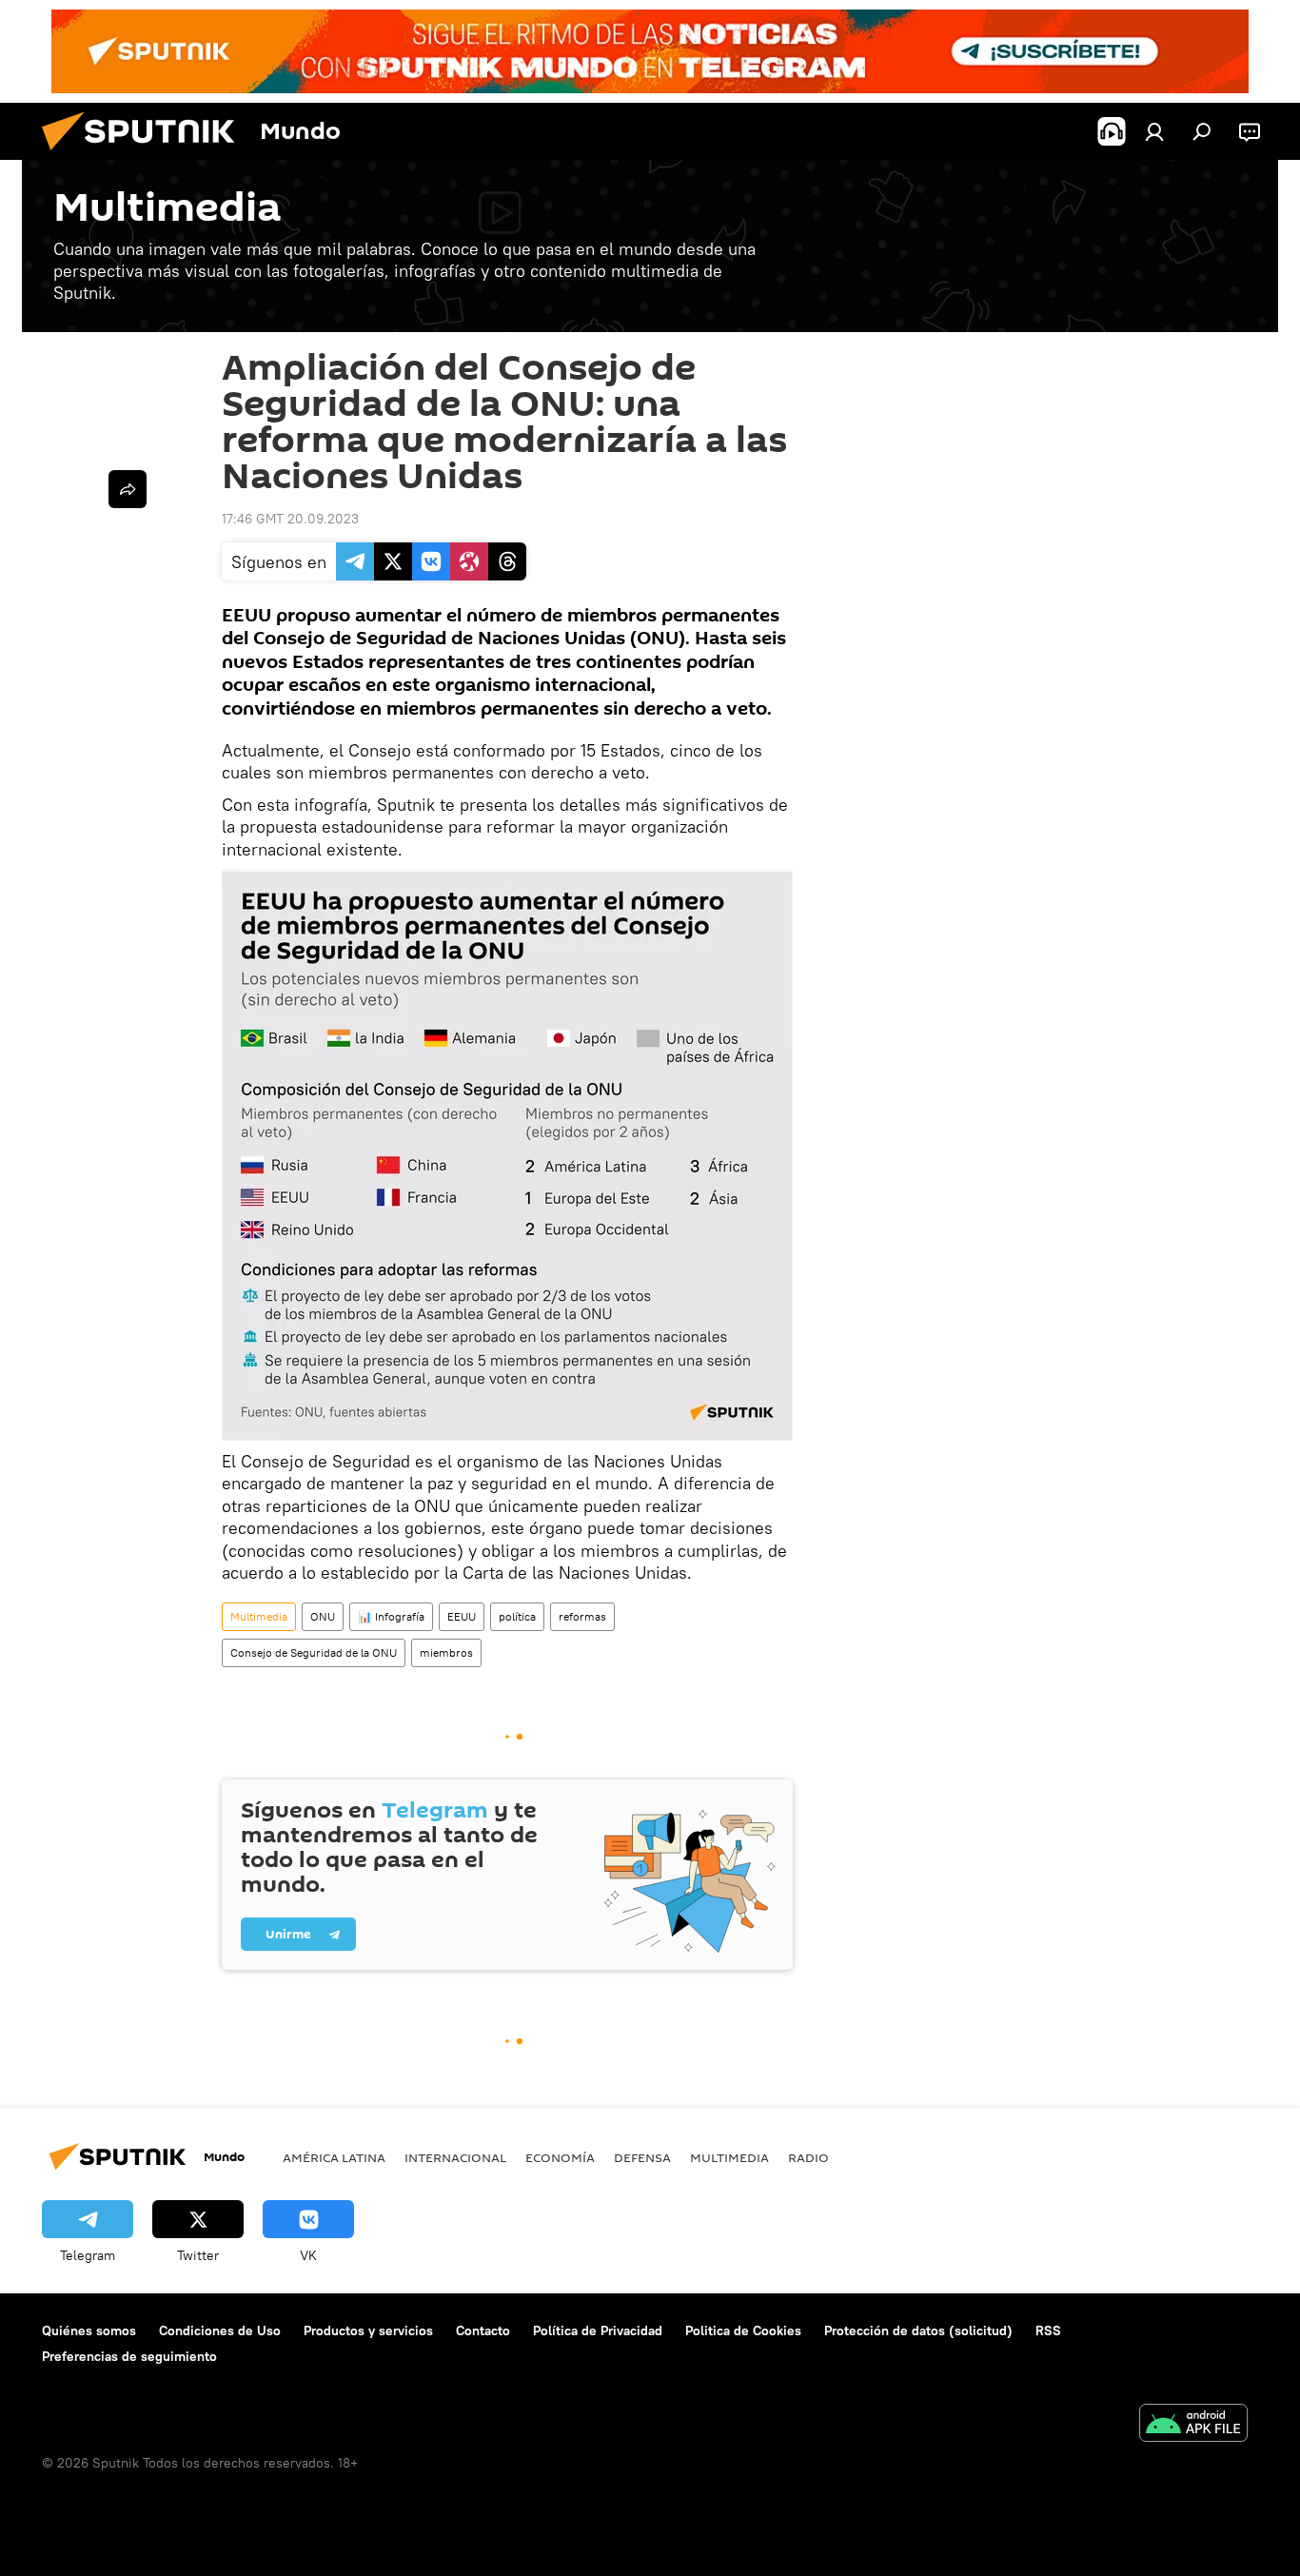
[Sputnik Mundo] (146, 155)
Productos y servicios (368, 2330)
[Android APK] (1193, 2425)
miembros (446, 1652)
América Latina (334, 2157)
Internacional (455, 2157)
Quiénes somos (89, 2330)
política (517, 1616)
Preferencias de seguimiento (129, 2356)
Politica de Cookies (743, 2330)
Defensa (642, 2157)
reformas (582, 1616)
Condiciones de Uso (220, 2330)
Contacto (483, 2330)
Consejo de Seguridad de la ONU (314, 1652)
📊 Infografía (391, 1616)
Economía (560, 2157)
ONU (323, 1616)
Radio (808, 2157)
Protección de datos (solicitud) (918, 2330)
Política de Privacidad (598, 2330)
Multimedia (259, 1616)
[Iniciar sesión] (1154, 131)
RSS (1048, 2330)
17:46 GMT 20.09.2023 (290, 519)
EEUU (462, 1616)
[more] (128, 489)
